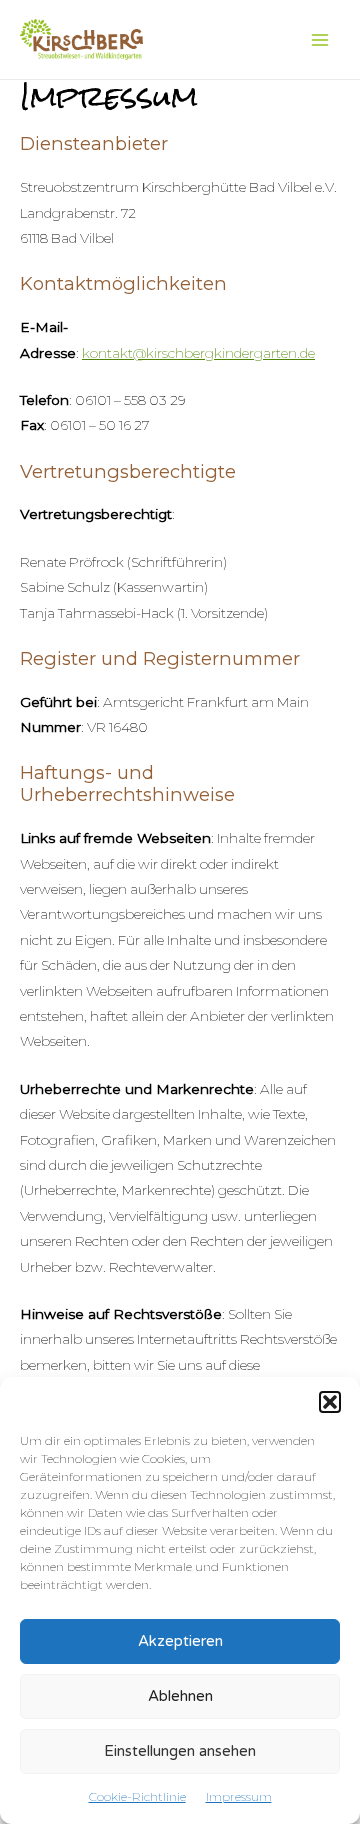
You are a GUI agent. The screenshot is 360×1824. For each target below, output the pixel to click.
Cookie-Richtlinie (137, 1796)
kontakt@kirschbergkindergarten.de (198, 353)
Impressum (239, 1796)
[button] (330, 1402)
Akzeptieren (180, 1641)
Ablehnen (180, 1696)
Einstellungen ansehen (180, 1751)
